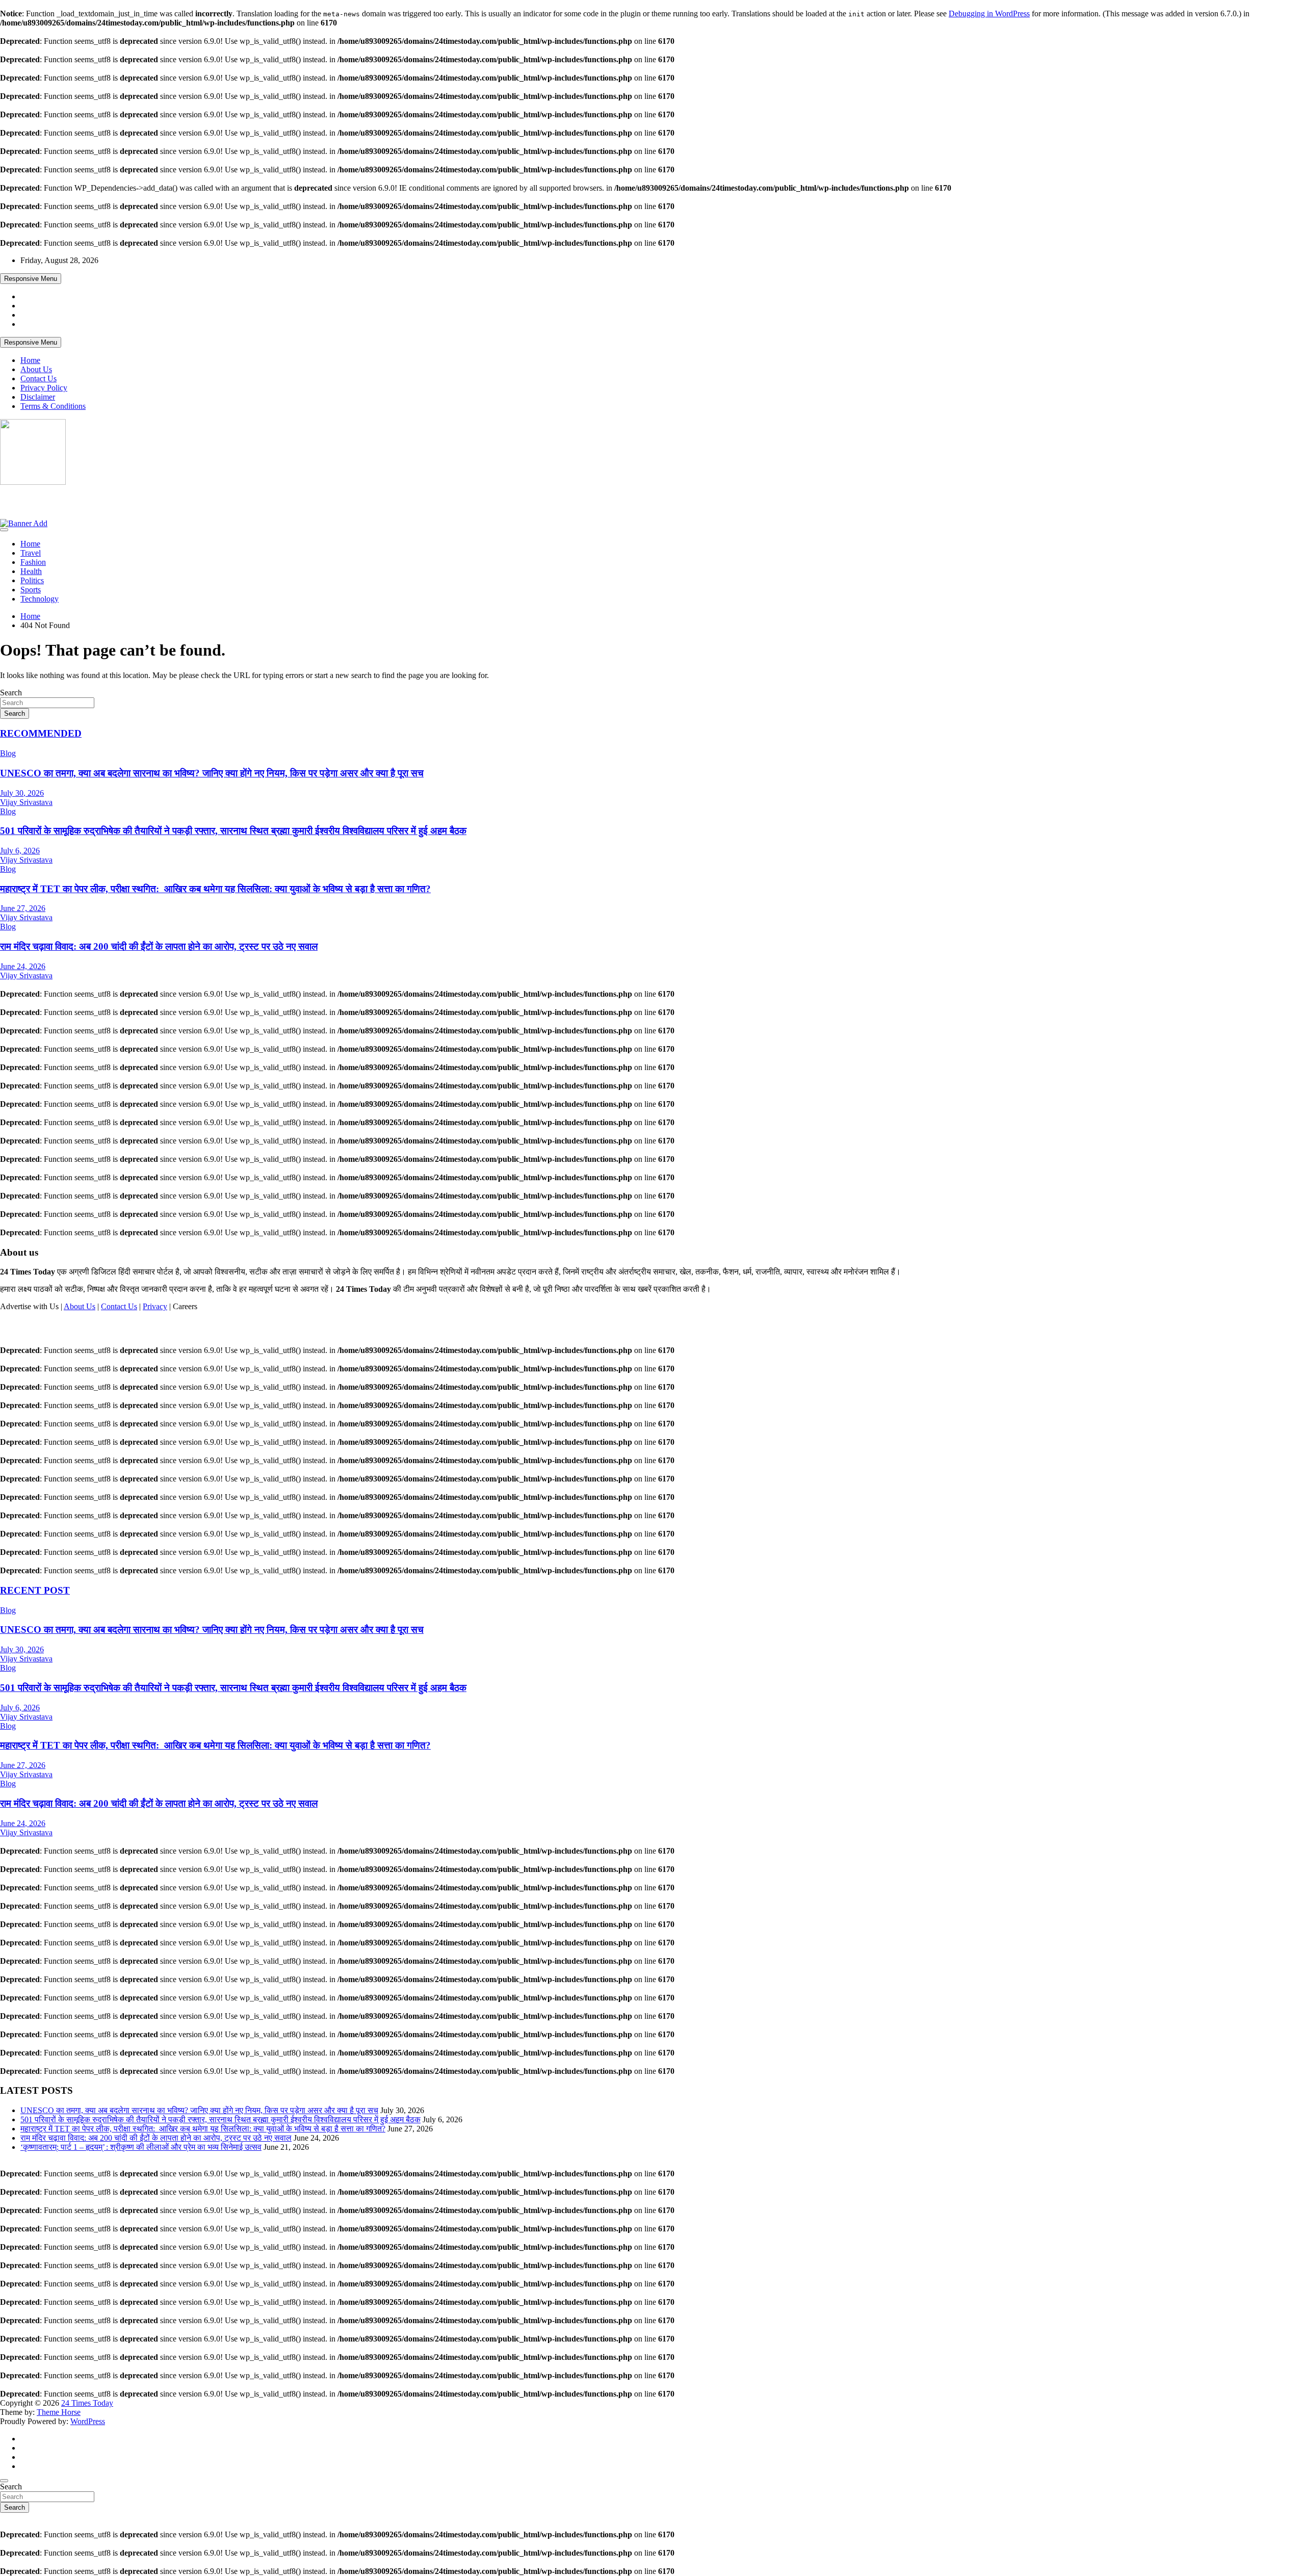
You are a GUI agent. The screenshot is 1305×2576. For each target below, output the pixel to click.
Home (30, 360)
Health (31, 571)
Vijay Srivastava (26, 802)
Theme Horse (59, 2412)
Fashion (33, 562)
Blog (8, 753)
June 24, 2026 (23, 966)
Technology (40, 599)
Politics (32, 580)
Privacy (155, 1306)
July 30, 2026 (22, 793)
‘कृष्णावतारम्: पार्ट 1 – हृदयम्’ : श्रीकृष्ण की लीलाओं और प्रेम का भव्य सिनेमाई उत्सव (141, 2147)
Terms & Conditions (53, 406)
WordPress (88, 2421)
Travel (31, 553)
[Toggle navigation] (4, 530)
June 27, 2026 (23, 908)
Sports (31, 590)
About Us (36, 369)
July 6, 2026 (20, 851)
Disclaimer (38, 397)
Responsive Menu (31, 279)
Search (11, 693)
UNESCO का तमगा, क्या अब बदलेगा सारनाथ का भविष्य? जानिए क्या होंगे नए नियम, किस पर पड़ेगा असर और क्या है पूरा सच (212, 773)
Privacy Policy (44, 388)
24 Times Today (41, 502)
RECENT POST (35, 1590)
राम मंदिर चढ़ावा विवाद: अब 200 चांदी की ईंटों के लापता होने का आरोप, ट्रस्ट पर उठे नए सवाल (159, 946)
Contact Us (38, 379)
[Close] (4, 2481)
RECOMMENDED (41, 733)
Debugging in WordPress (989, 14)
